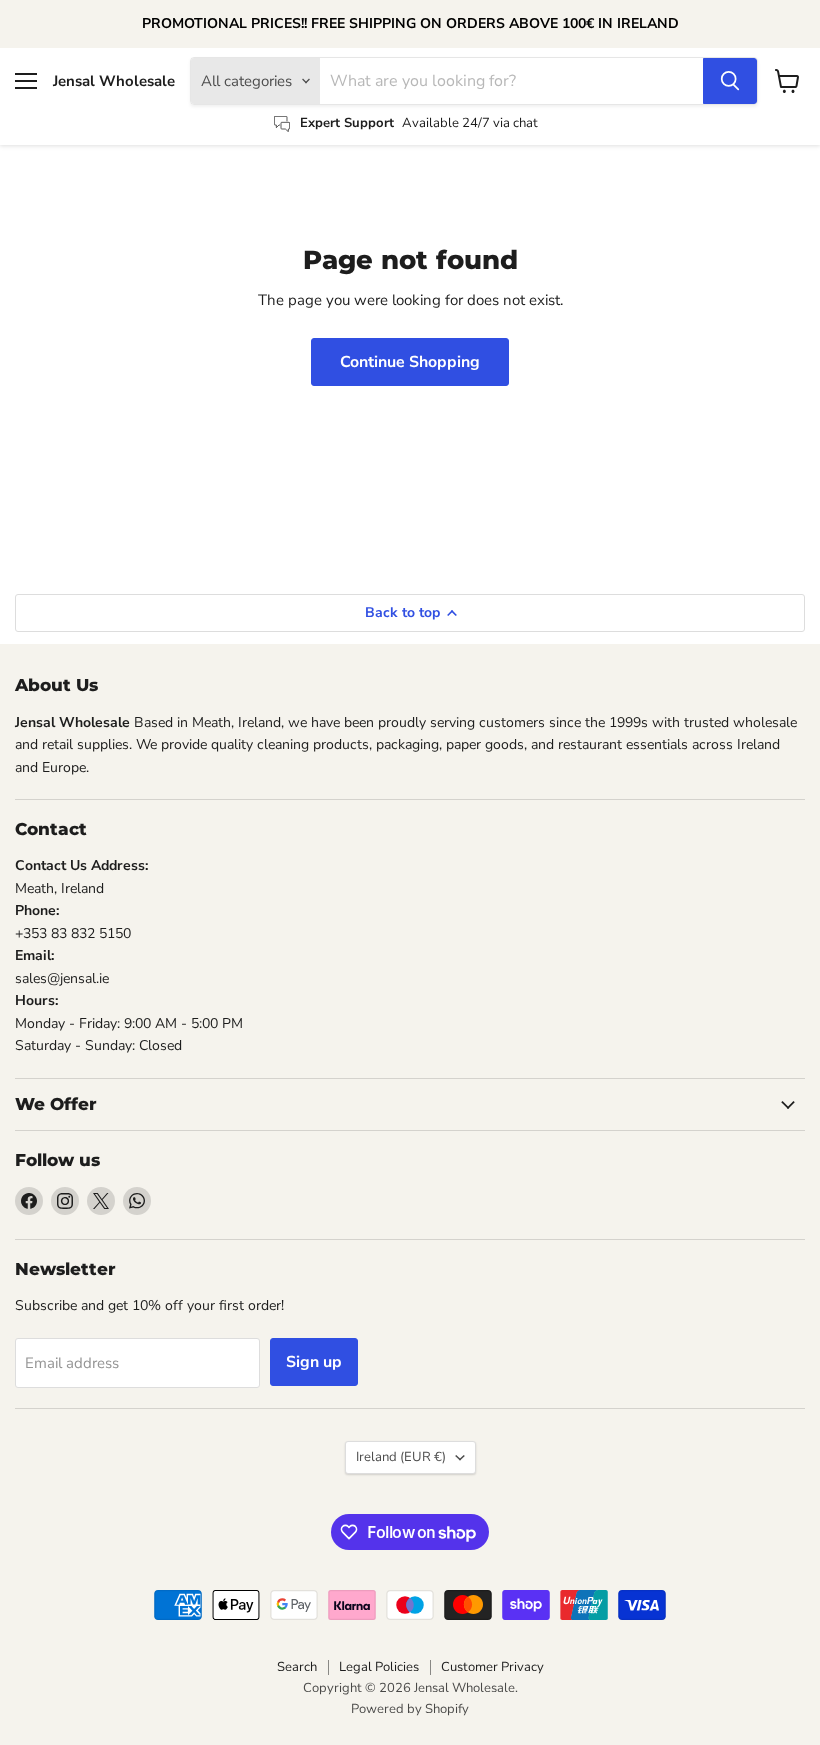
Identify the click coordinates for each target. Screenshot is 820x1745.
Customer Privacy (492, 1667)
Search (297, 1667)
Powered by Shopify (410, 1709)
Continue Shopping (410, 362)
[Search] (730, 81)
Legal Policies (379, 1667)
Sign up (314, 1362)
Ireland (401, 1457)
